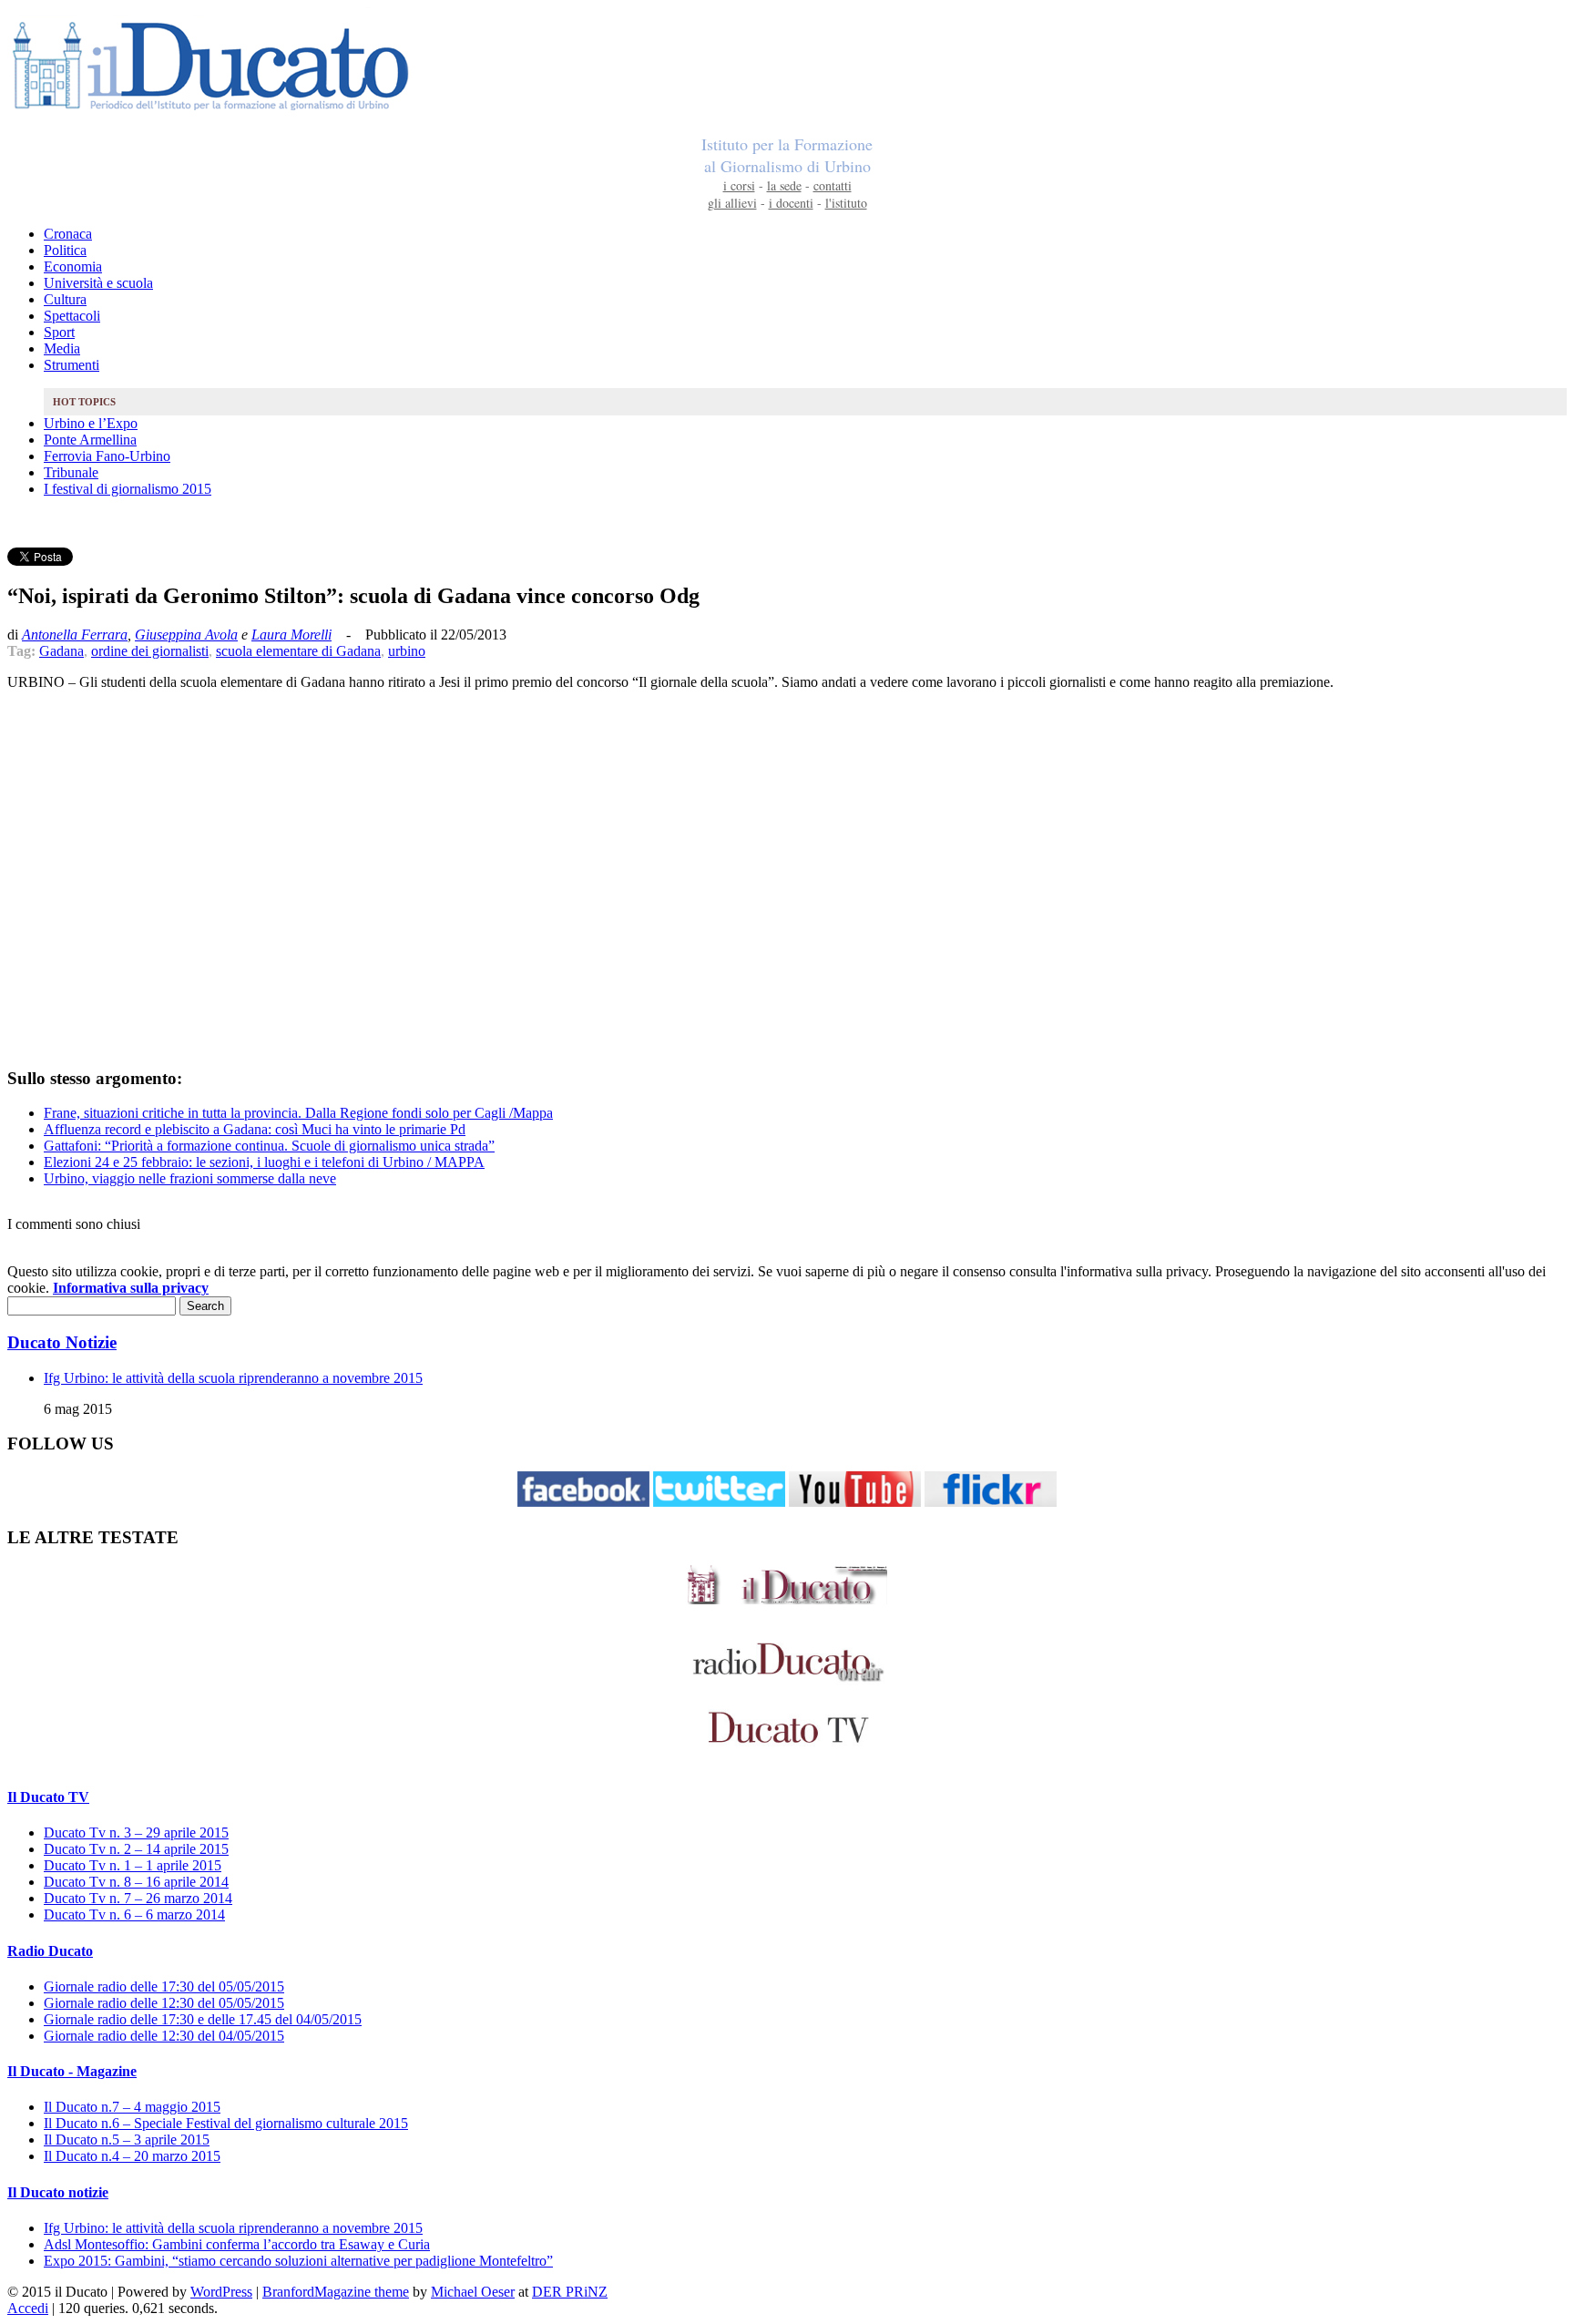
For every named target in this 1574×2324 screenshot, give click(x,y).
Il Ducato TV (48, 1797)
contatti (833, 185)
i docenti (791, 203)
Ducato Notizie (62, 1342)
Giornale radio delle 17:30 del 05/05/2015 (164, 1986)
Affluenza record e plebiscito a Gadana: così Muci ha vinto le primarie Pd (255, 1129)
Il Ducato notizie (58, 2192)
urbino (407, 651)
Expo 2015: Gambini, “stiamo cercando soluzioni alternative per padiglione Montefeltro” (298, 2261)
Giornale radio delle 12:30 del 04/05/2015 (164, 2036)
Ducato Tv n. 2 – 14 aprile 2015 (136, 1849)
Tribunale (71, 472)
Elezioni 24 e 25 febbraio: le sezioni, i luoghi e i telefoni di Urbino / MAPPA (264, 1162)
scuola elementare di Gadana (298, 651)
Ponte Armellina (90, 440)
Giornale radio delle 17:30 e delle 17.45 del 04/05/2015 (203, 2019)
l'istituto (846, 203)
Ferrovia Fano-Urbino (107, 456)
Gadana (61, 651)
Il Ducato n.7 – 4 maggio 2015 (132, 2107)
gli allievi (732, 203)
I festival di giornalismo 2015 (128, 489)
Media (62, 348)
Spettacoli (72, 316)
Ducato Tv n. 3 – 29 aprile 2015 (136, 1833)
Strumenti (72, 365)
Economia (73, 266)
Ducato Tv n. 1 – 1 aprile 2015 (133, 1865)
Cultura (65, 299)
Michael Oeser (473, 2292)
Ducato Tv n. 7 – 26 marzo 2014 (138, 1898)
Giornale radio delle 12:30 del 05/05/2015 (164, 2003)
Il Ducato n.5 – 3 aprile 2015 (127, 2140)
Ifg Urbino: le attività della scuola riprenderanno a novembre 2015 (233, 1378)
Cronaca (68, 234)
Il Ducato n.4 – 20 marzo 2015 (132, 2156)
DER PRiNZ (570, 2292)
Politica (65, 250)
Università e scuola (98, 283)
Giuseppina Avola (186, 635)
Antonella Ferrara (75, 635)
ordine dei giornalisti (150, 651)
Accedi (28, 2308)
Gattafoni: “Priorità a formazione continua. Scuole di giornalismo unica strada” (269, 1146)
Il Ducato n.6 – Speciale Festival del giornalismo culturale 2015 (226, 2123)
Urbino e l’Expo (91, 423)
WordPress (221, 2292)
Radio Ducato (50, 1951)
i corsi (739, 185)
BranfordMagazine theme (336, 2292)
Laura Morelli (291, 635)
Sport (59, 332)
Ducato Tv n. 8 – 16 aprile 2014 (136, 1882)
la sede (784, 185)
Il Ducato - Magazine (72, 2071)
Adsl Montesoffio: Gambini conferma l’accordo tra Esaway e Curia (237, 2244)
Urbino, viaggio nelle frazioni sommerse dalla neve (190, 1178)
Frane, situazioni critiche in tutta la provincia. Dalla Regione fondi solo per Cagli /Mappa (298, 1113)
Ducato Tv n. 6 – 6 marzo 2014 (134, 1914)
